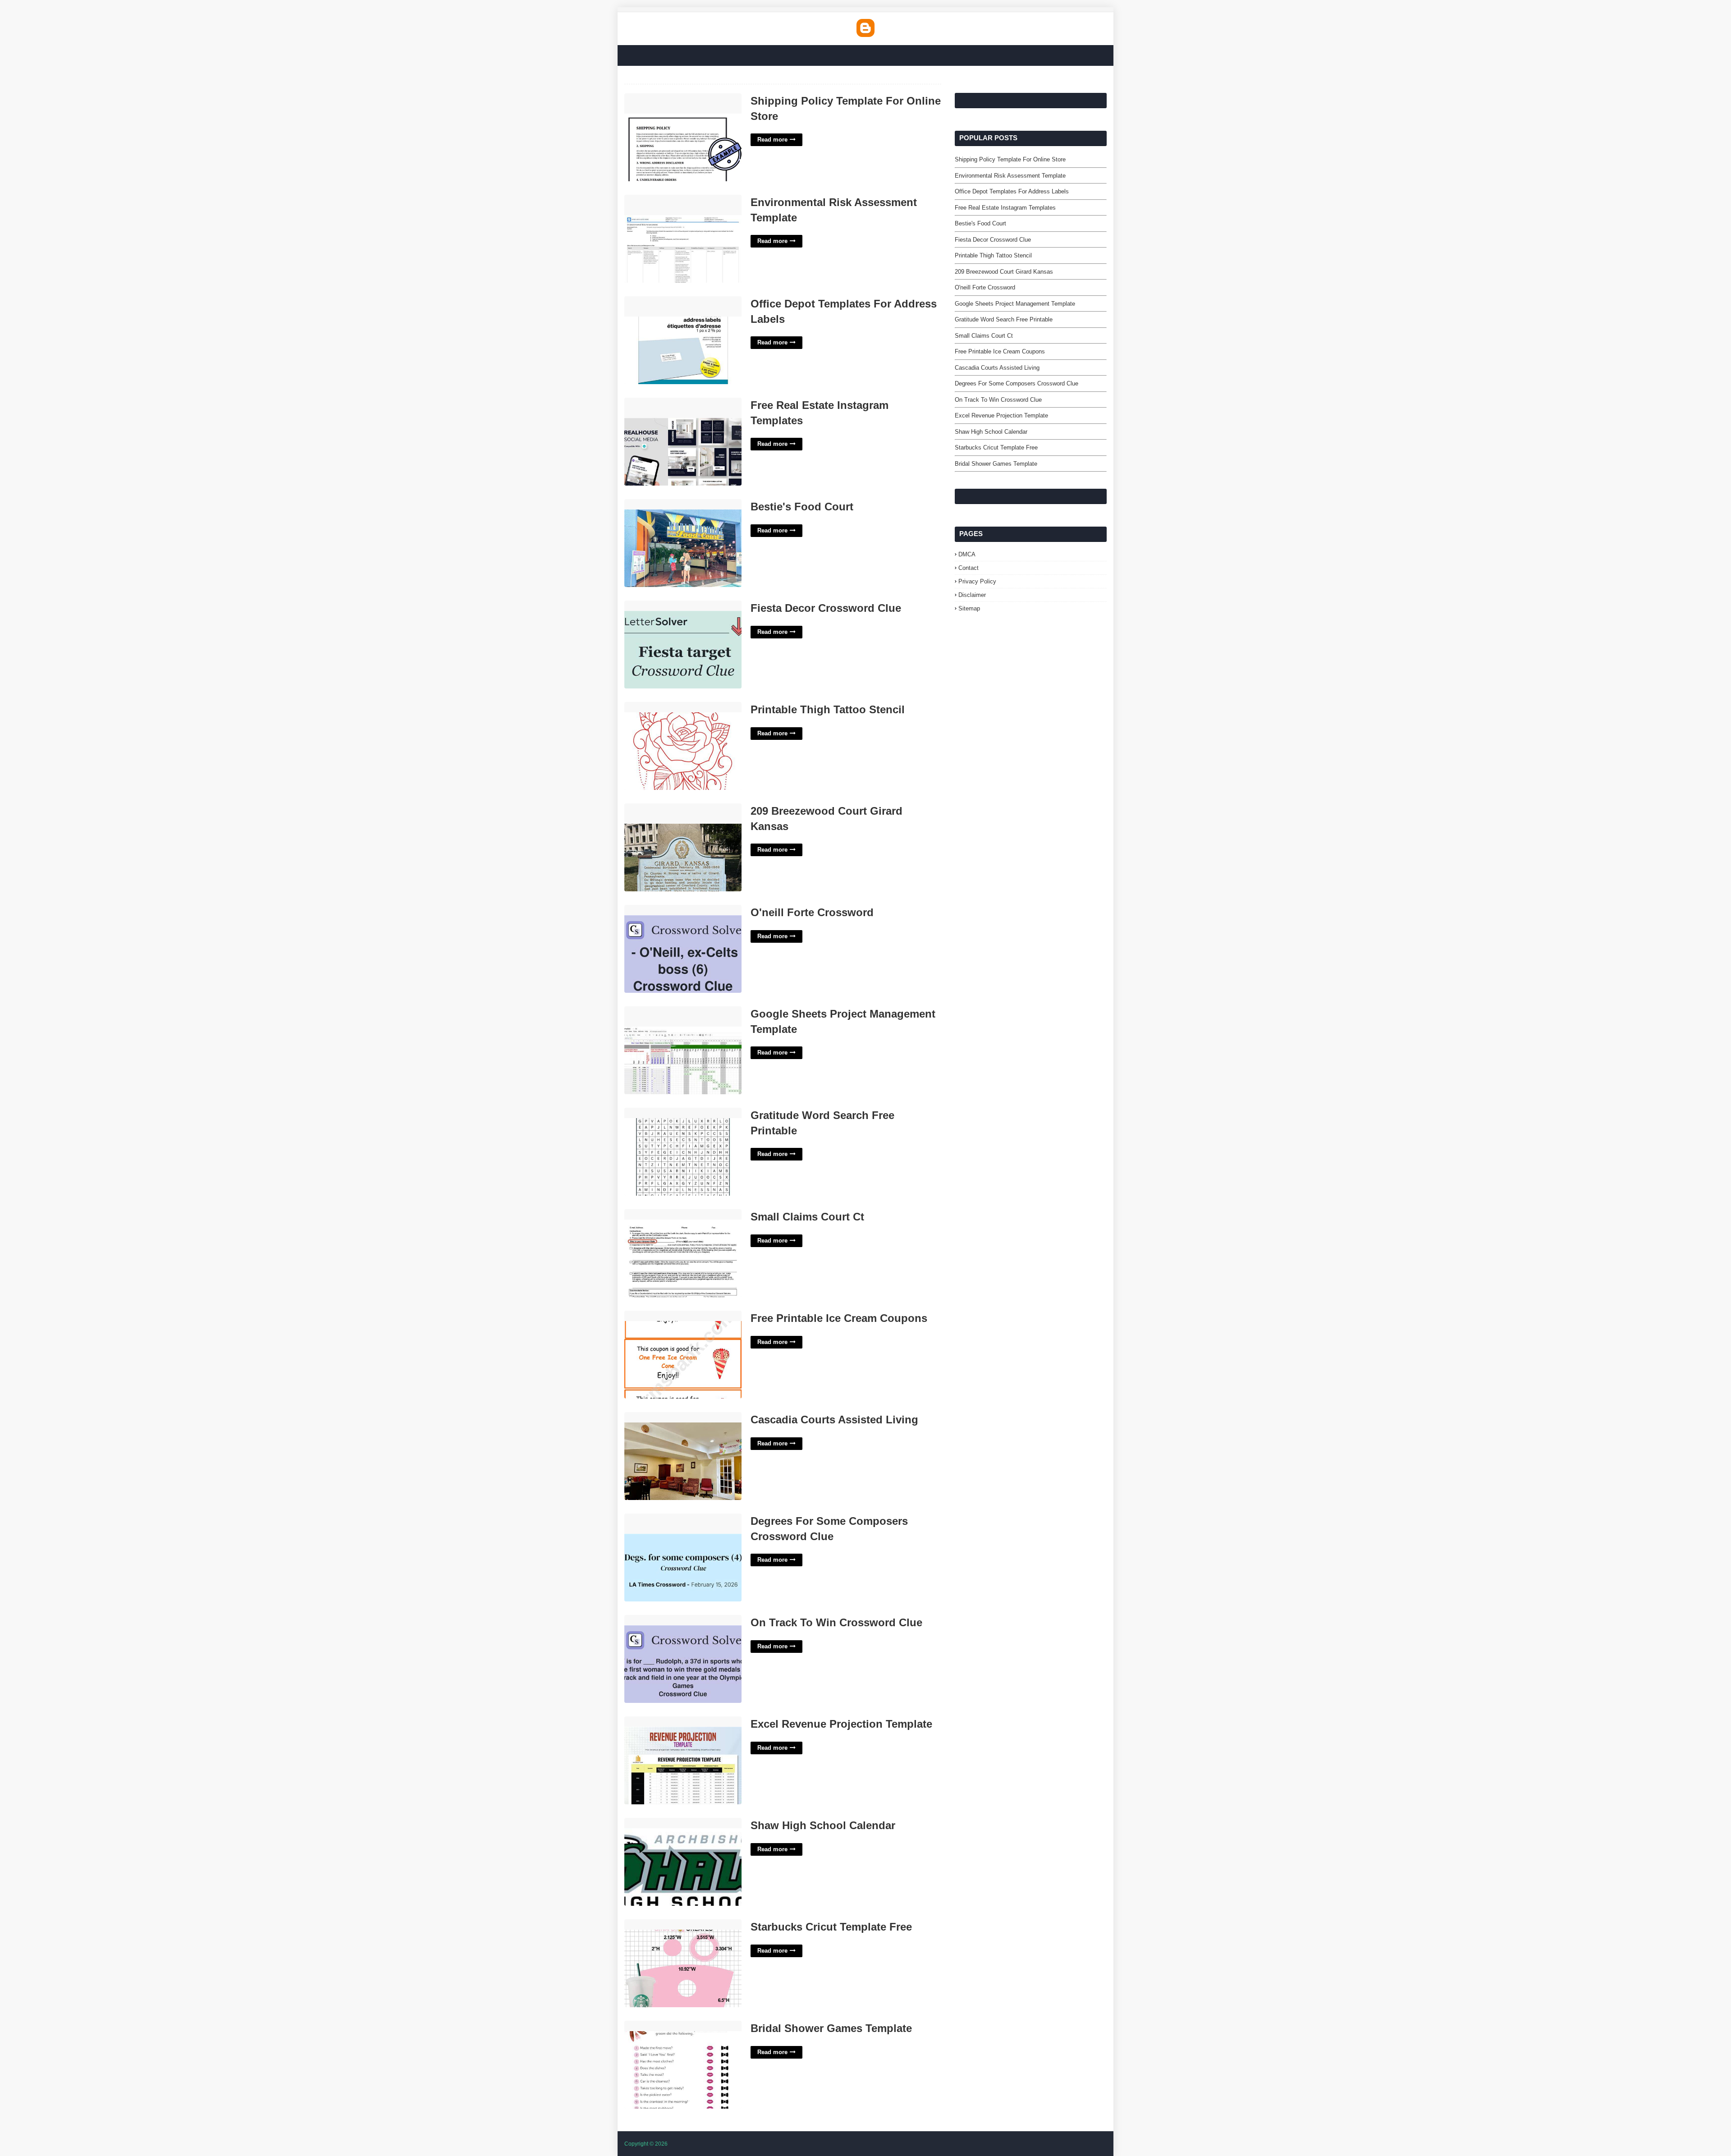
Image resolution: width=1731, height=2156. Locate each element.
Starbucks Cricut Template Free (831, 1927)
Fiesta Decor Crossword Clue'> (671, 605)
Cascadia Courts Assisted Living (834, 1420)
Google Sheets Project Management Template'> (678, 1016)
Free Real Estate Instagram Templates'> (665, 408)
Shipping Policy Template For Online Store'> (677, 103)
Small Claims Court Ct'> (660, 1214)
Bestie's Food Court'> (656, 504)
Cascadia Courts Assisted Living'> (675, 1417)
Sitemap (969, 608)
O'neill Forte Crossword (812, 912)
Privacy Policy (977, 581)
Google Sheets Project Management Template (843, 1021)
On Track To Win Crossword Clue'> (676, 1620)
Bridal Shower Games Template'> (674, 2025)
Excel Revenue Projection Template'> (679, 1721)
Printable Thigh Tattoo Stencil (828, 709)
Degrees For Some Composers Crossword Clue (829, 1529)
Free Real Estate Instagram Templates (820, 413)
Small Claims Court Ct (807, 1217)
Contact (969, 568)
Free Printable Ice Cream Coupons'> (678, 1315)
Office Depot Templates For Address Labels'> (678, 306)
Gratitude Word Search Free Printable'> (682, 1112)
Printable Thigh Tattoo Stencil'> (669, 707)
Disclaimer (972, 595)
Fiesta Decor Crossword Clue (826, 608)
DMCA (967, 554)
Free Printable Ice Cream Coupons (839, 1318)
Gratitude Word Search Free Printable (822, 1123)
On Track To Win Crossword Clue (836, 1622)
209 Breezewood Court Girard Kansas (827, 819)
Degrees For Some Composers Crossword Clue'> (671, 1523)
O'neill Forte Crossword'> (662, 910)
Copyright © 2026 (646, 2144)
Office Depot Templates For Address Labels (844, 311)
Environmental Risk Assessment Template (834, 210)
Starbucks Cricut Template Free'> (674, 1924)
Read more (772, 140)
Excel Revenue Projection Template (841, 1724)
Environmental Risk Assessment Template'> (673, 205)
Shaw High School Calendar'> (668, 1823)
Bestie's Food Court (802, 507)
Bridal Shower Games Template (831, 2028)
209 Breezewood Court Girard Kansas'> (668, 813)
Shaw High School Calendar (823, 1825)
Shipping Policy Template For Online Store (846, 108)
